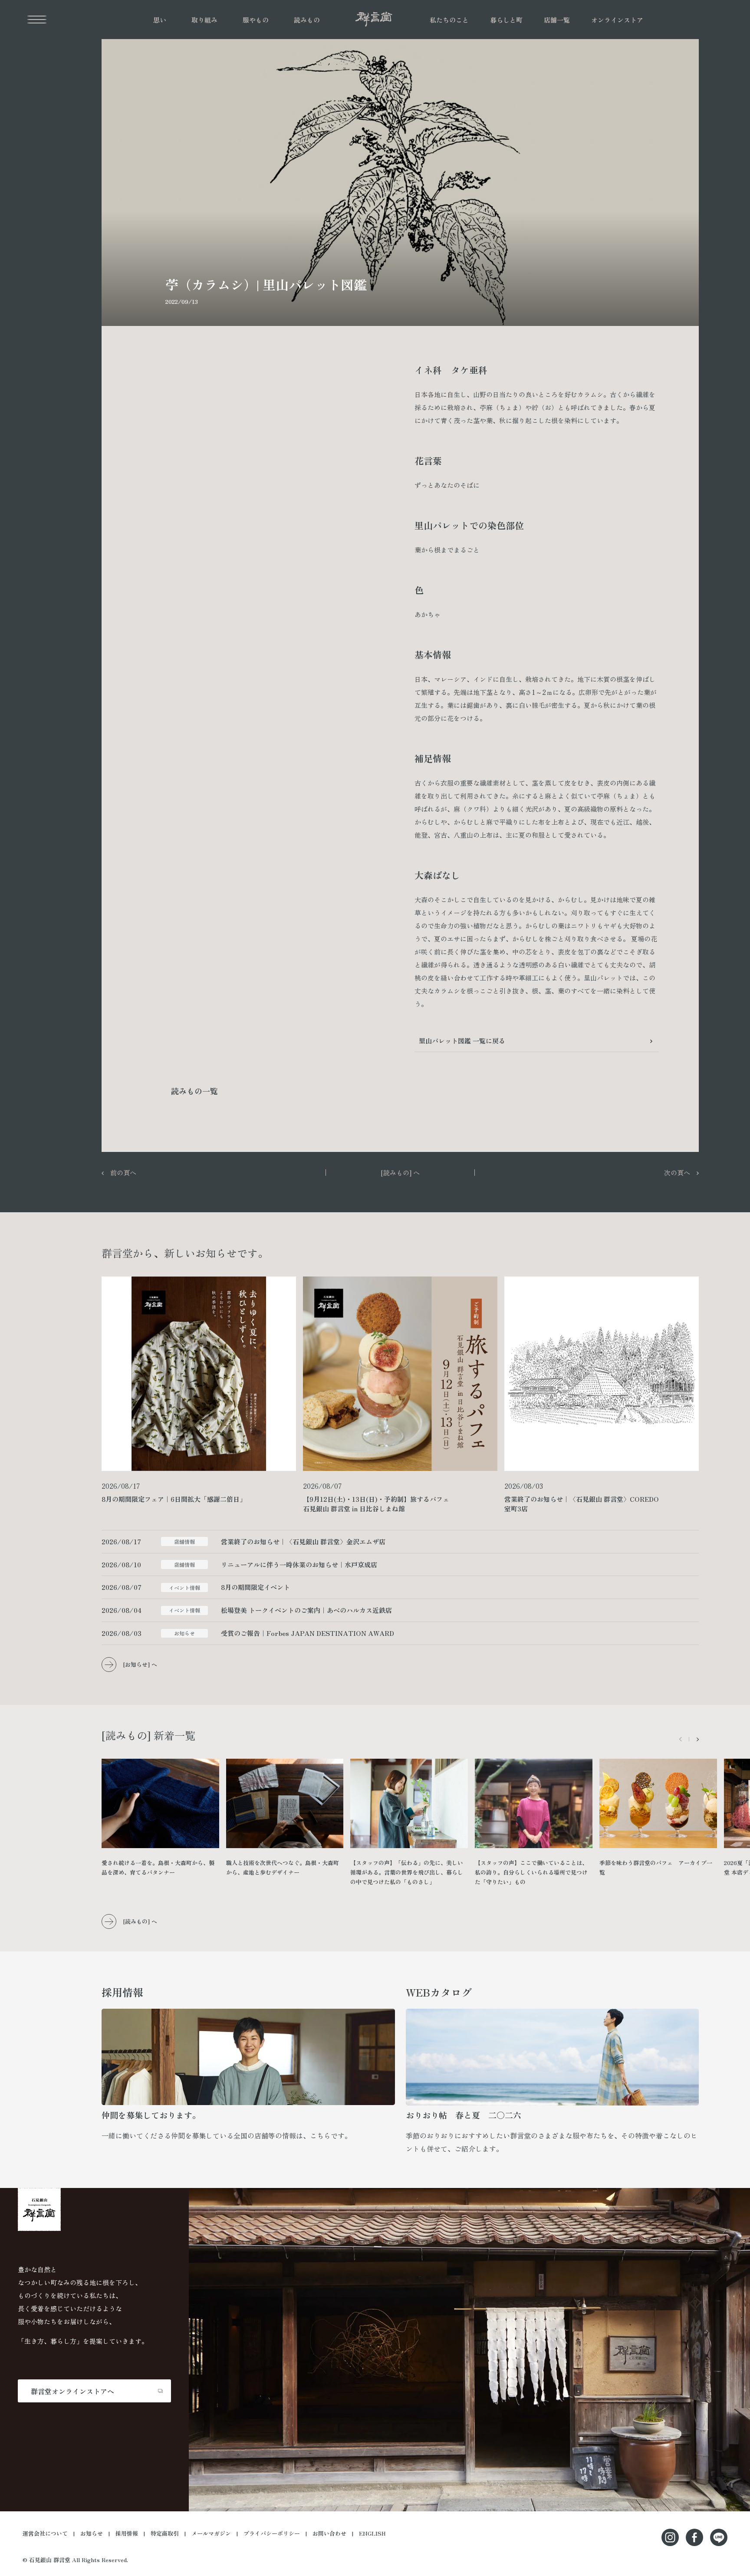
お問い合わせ (329, 2533)
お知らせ (92, 2533)
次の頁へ (677, 1173)
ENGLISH (372, 2533)
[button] (698, 1739)
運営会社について (45, 2533)
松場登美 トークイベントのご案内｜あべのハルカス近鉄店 (306, 1610)
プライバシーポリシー (272, 2533)
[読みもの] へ (400, 1173)
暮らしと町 (506, 20)
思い (160, 20)
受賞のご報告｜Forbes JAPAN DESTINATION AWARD (308, 1633)
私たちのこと (449, 20)
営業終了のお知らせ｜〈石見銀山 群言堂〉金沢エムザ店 (303, 1541)
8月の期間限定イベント (255, 1587)
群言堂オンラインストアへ (72, 2391)
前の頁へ (123, 1173)
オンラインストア (617, 20)
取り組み (204, 20)
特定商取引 (165, 2533)
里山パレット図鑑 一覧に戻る (462, 1041)
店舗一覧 (557, 20)
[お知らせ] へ (140, 1664)
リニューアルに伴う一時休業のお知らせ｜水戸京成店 (299, 1564)
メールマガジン (211, 2533)
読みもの (307, 20)
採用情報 (127, 2533)
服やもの (256, 20)
